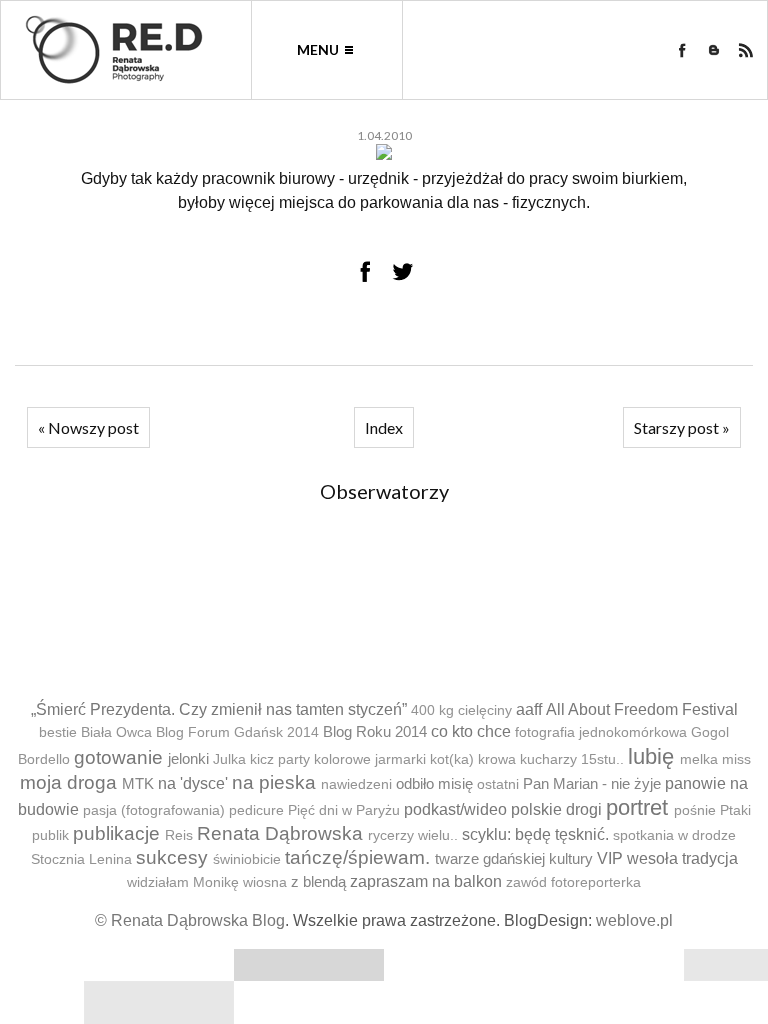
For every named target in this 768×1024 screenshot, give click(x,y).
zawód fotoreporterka (573, 882)
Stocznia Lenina (81, 859)
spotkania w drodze (674, 835)
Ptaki (735, 810)
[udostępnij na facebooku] (365, 271)
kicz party (280, 759)
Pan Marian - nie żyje (592, 783)
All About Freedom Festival (642, 709)
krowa (497, 759)
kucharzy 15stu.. (572, 759)
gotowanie (118, 757)
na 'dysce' (193, 783)
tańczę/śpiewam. (357, 857)
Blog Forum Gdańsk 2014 (237, 732)
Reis (179, 835)
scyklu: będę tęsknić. (535, 834)
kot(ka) (452, 759)
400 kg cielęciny (461, 710)
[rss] (746, 50)
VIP (610, 858)
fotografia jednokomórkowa (601, 732)
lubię (651, 756)
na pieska (274, 782)
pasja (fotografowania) (154, 810)
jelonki (188, 758)
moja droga (68, 782)
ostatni (498, 784)
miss (736, 759)
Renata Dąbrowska (280, 833)
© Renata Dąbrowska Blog (190, 920)
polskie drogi (556, 809)
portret (637, 807)
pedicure (256, 810)
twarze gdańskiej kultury (514, 858)
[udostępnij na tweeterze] (403, 271)
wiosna (265, 882)
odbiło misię (434, 783)
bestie (58, 732)
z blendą (318, 881)
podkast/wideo (455, 809)
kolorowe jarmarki (370, 759)
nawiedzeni (356, 784)
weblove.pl (634, 920)
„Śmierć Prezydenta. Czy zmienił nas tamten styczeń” (219, 709)
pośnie (695, 810)
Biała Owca (116, 732)
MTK (138, 783)
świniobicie (247, 859)
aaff (529, 709)
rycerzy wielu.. (413, 835)
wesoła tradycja (682, 858)
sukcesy (172, 857)
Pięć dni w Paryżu (344, 810)
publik (50, 835)
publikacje (116, 833)
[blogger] (714, 50)
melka (699, 759)
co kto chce (471, 731)
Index (384, 427)
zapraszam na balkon (426, 881)
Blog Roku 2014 (375, 731)
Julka (229, 759)
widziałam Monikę (183, 882)
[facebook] (682, 50)
